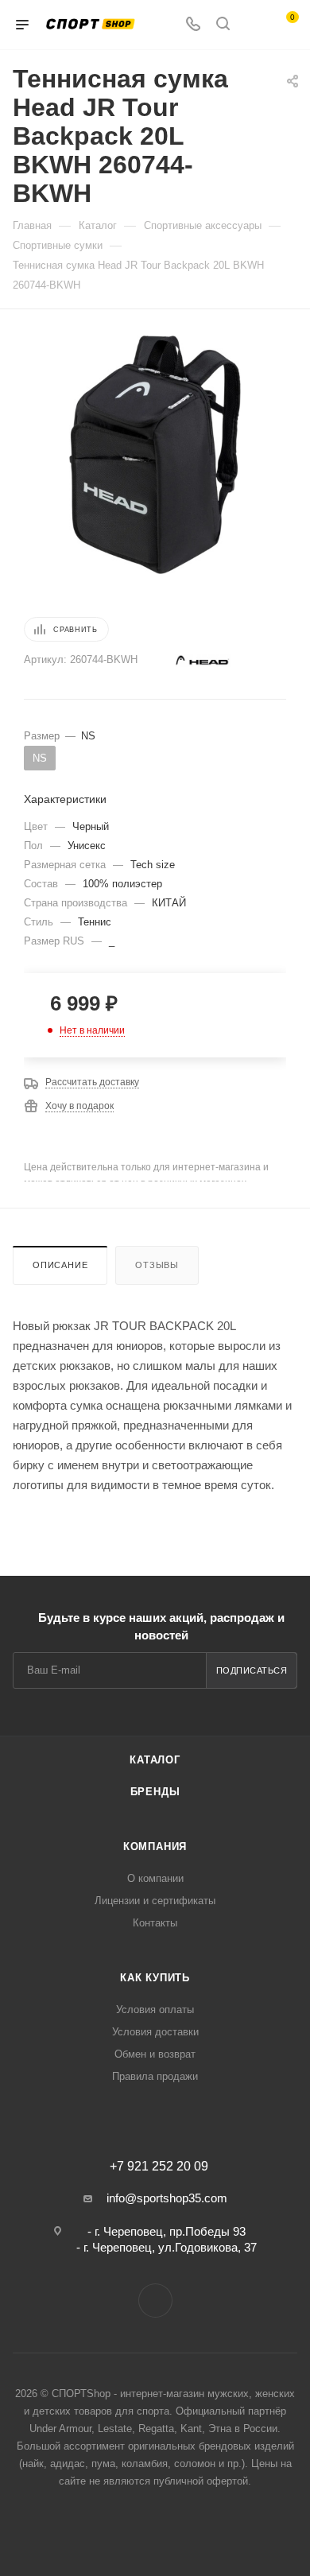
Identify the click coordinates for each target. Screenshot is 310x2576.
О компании (155, 1878)
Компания (155, 1847)
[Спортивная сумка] (155, 454)
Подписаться (252, 1670)
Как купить (155, 1978)
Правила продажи (155, 2076)
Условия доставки (155, 2032)
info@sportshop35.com (167, 2198)
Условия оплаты (155, 2010)
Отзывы (157, 1265)
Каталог (155, 1760)
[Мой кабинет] (253, 25)
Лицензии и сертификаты (155, 1901)
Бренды (155, 1792)
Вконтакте (155, 2301)
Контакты (155, 1923)
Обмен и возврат (155, 2054)
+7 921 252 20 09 (159, 2167)
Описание (60, 1265)
